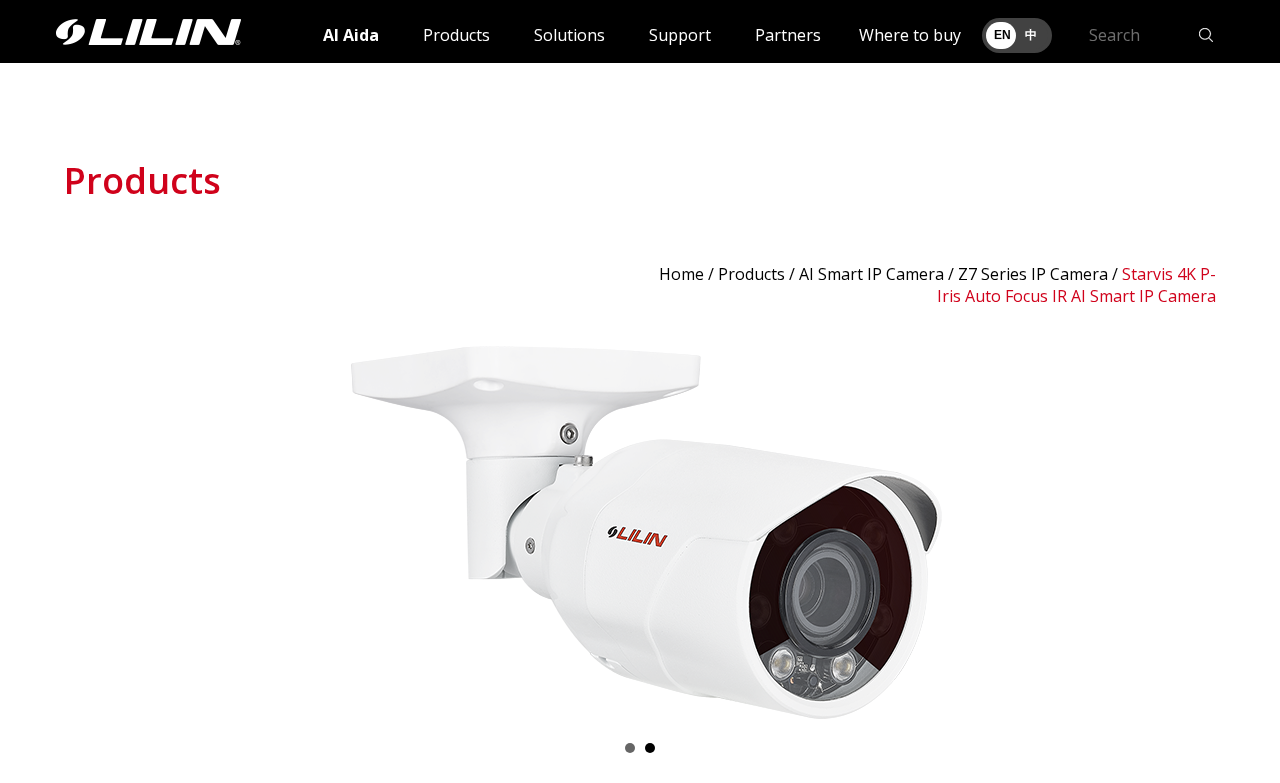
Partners (788, 35)
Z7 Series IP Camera (1033, 274)
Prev (90, 523)
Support (680, 35)
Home (681, 274)
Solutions (569, 35)
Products (456, 35)
